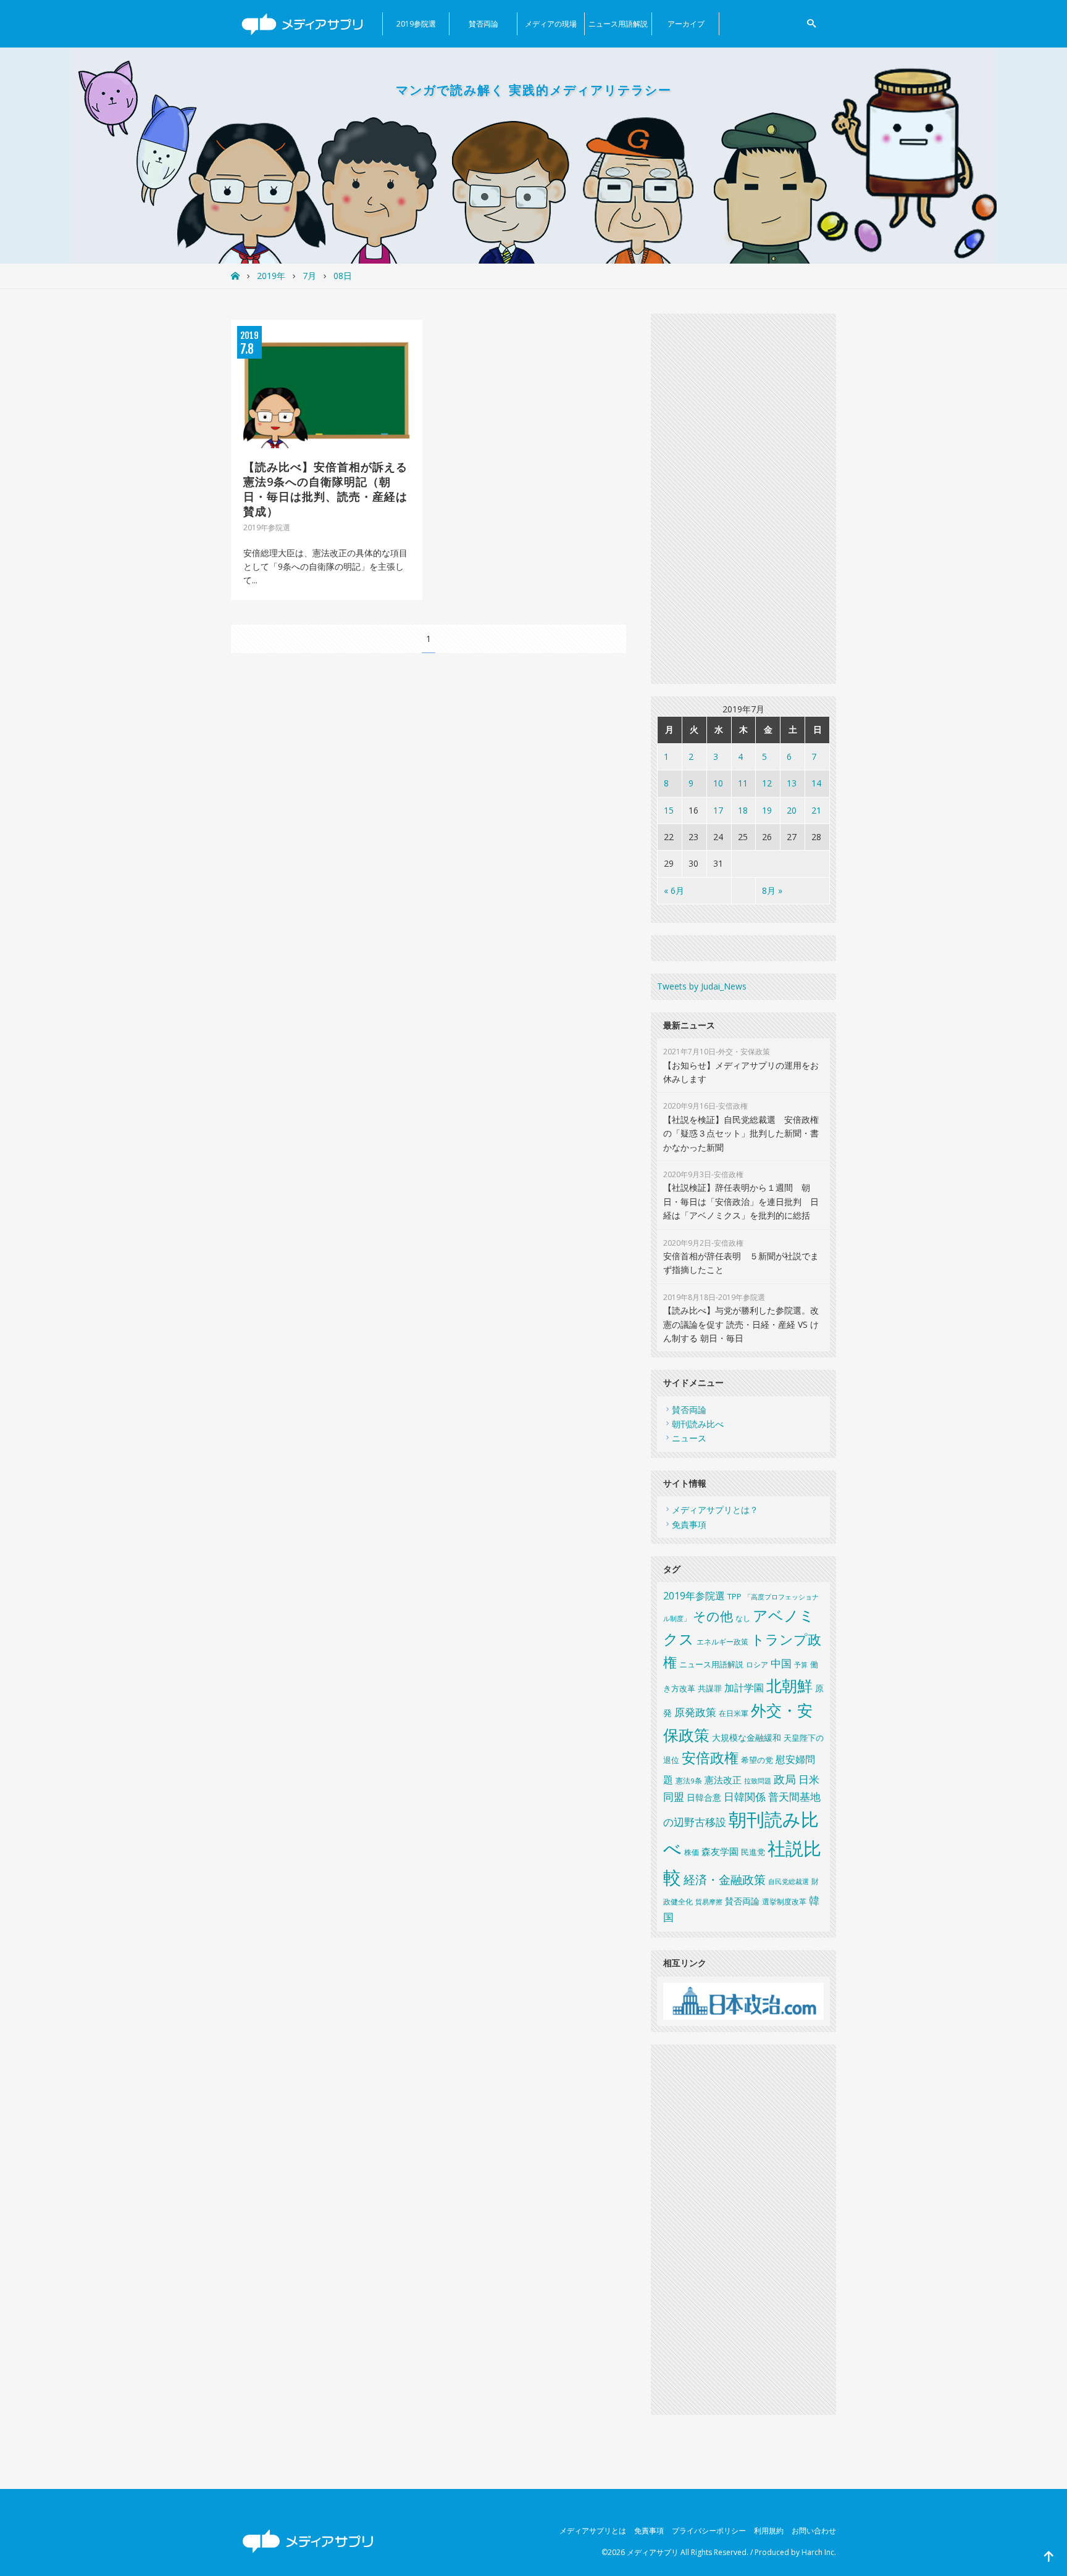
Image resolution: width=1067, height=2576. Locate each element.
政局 (785, 1779)
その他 (713, 1616)
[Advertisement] (743, 499)
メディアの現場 (551, 24)
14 (816, 783)
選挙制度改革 (784, 1902)
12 (767, 783)
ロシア (757, 1665)
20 (792, 810)
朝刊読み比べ (698, 1424)
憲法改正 (723, 1780)
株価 (692, 1852)
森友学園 (720, 1851)
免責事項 (689, 1524)
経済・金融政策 (725, 1880)
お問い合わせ (814, 2531)
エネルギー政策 (722, 1642)
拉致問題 (758, 1781)
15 (669, 810)
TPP (734, 1597)
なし (743, 1618)
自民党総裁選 (789, 1881)
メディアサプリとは (593, 2531)
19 (767, 810)
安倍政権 (710, 1758)
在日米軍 (734, 1713)
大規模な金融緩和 (747, 1737)
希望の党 (757, 1760)
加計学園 (744, 1688)
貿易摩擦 (709, 1902)
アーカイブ (686, 24)
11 (743, 783)
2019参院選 (416, 24)
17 (718, 810)
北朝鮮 (789, 1685)
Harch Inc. (819, 2552)
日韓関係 (745, 1797)
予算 (801, 1665)
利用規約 (769, 2531)
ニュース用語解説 (618, 24)
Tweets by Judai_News (702, 986)
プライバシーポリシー (709, 2531)
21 (816, 810)
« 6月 (674, 890)
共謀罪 (710, 1688)
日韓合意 (704, 1797)
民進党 (753, 1852)
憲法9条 (689, 1781)
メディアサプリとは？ (715, 1510)
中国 (781, 1663)
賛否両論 (483, 24)
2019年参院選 (694, 1596)
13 (792, 783)
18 (743, 810)
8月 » (772, 890)
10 (718, 783)
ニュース (689, 1438)
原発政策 (695, 1712)
